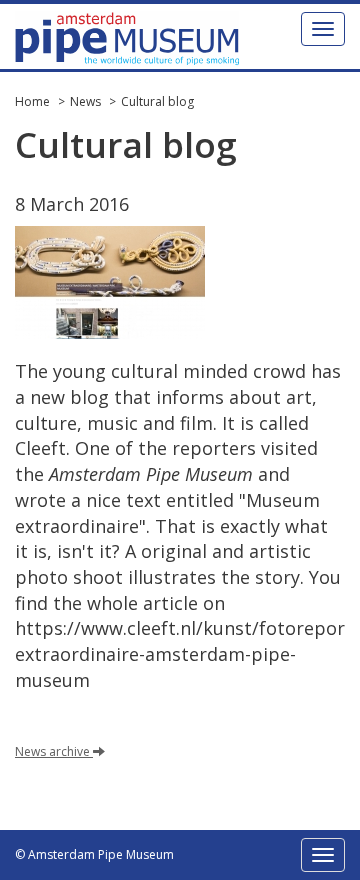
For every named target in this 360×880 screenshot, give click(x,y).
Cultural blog (157, 101)
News (85, 101)
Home (32, 101)
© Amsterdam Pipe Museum (94, 854)
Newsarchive (52, 751)
